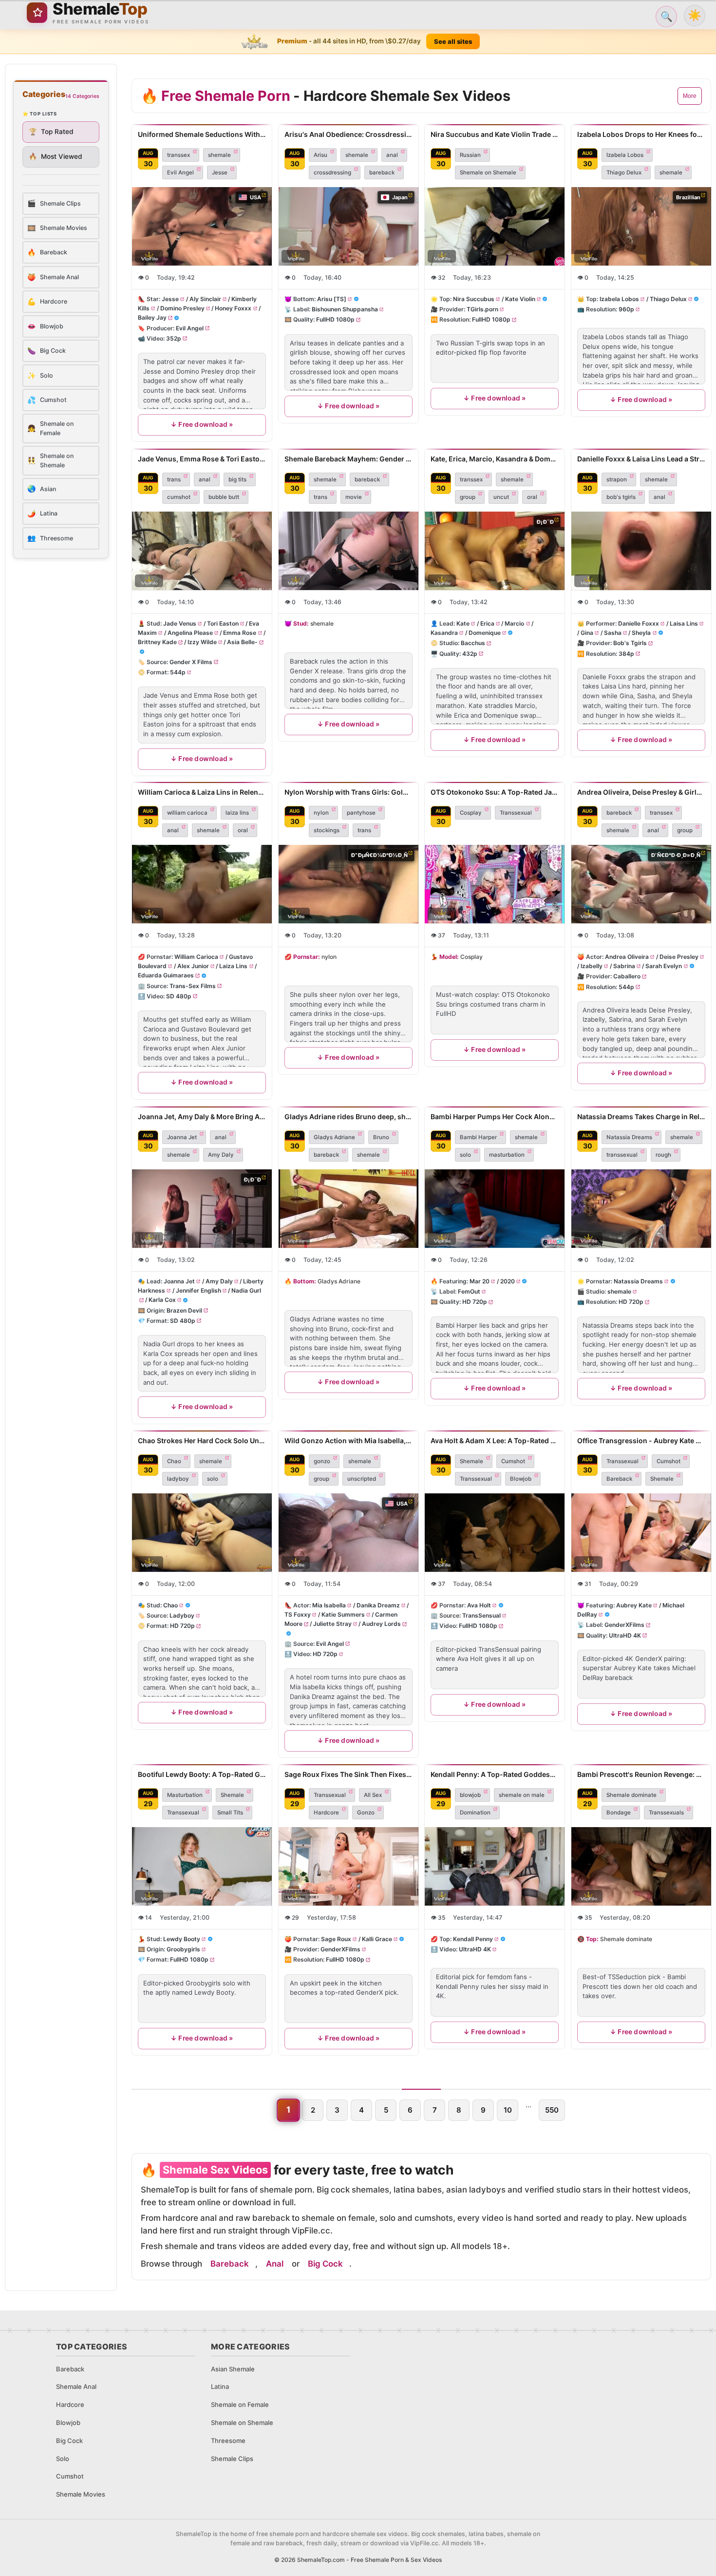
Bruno (381, 1137)
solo (465, 1155)
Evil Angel (180, 172)
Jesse (220, 172)
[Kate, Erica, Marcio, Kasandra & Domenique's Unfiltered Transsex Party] (495, 551)
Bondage (619, 1813)
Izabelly (592, 966)
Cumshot (513, 1461)
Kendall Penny (473, 1939)
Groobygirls (183, 1949)
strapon (617, 479)
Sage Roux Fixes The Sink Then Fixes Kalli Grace (349, 1774)
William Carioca (196, 957)
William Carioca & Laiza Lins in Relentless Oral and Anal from (202, 792)
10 (508, 2110)
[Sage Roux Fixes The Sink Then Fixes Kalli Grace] (349, 1866)
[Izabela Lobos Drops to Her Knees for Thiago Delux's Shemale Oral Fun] (641, 226)
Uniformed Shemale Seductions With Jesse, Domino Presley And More (202, 134)
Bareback (619, 1479)
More (690, 96)
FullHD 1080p (335, 320)
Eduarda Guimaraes (166, 976)
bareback (382, 172)
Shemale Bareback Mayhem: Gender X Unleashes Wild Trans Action (349, 459)
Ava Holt (479, 1605)
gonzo (322, 1461)
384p (626, 653)
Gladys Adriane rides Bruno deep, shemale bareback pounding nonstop (349, 1116)
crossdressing (332, 172)
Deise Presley (678, 957)
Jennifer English (198, 1290)
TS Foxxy (298, 1615)
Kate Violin (520, 299)
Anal (275, 2264)
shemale (219, 155)
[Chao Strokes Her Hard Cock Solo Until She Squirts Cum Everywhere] (202, 1533)
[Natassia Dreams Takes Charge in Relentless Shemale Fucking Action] (641, 1209)
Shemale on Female (240, 2404)
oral (532, 497)
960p (626, 310)
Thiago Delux (624, 172)
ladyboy (178, 1479)
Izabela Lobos (625, 155)
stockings (327, 830)
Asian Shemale (233, 2369)
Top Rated (51, 132)
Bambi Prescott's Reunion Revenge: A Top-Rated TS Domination (641, 1774)
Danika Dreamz (378, 1605)
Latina (220, 2386)
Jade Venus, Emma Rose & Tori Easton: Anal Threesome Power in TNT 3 (202, 459)
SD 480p (179, 996)
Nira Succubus (474, 299)
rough (663, 1155)
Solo (63, 2459)
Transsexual (516, 813)
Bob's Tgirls (630, 643)
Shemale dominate (631, 1795)
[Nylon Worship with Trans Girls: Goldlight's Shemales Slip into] (349, 884)
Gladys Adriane (334, 1137)
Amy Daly (221, 1155)
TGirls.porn (482, 310)
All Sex (373, 1795)
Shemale (471, 1461)
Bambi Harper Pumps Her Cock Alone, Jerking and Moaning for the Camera (495, 1116)
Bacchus (473, 643)
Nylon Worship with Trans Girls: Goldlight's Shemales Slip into (349, 792)
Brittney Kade (157, 642)
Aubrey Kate (634, 1605)
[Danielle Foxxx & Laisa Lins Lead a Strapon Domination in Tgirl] (641, 551)
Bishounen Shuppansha (345, 310)
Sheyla (641, 633)
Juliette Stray (332, 1624)
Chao (174, 1461)
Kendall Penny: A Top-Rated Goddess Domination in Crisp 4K (495, 1774)
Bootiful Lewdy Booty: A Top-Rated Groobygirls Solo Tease (202, 1774)
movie (354, 497)
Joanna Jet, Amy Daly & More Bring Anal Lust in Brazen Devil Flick (202, 1116)
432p (470, 653)
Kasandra (444, 633)
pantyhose (361, 813)
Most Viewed (56, 156)
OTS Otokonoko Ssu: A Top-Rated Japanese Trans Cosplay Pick (495, 792)
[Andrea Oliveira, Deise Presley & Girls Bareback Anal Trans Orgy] (641, 884)
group (468, 497)
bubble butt (224, 497)
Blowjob (521, 1479)
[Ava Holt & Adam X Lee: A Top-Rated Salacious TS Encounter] (495, 1533)
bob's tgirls (621, 497)
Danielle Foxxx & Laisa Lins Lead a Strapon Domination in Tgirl (641, 459)
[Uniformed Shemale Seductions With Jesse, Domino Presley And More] (202, 226)
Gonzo (366, 1813)
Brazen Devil (184, 1310)
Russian (470, 155)
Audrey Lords (381, 1624)
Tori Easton (223, 623)
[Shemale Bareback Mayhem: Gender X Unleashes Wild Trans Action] (349, 551)
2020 (508, 1281)
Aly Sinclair (205, 299)
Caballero (627, 977)
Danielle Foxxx (639, 623)
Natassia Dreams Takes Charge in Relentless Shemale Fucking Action (641, 1116)
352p (174, 338)
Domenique (485, 633)
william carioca (187, 813)
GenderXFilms (624, 1625)
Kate (463, 623)
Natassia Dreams (629, 1137)
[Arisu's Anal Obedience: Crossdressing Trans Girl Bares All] (349, 226)
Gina (587, 633)
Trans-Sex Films (193, 986)
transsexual (622, 1155)
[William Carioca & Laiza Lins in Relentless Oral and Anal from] (202, 884)
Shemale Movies (81, 2494)
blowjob (470, 1795)
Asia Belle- (242, 642)
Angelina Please (190, 633)
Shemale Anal (76, 2386)
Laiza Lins (233, 966)
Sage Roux (336, 1939)
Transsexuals (666, 1813)
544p (178, 672)
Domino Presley (182, 309)
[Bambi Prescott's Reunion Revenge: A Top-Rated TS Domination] (641, 1866)
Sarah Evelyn (664, 966)
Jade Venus (180, 623)
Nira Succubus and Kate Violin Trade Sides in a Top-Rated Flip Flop (495, 134)
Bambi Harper (478, 1137)
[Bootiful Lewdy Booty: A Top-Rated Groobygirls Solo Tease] (202, 1866)
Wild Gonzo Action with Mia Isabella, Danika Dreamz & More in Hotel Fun (349, 1441)
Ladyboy (182, 1616)
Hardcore (326, 1813)
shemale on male (522, 1795)
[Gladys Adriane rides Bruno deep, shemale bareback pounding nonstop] (349, 1209)
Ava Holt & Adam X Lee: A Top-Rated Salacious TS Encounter (495, 1441)
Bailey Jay (152, 318)
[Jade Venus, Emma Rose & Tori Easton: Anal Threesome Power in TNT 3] (202, 551)
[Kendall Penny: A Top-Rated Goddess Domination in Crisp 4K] (495, 1866)
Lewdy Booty (182, 1939)
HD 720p (475, 1302)
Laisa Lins (683, 623)
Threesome (228, 2441)
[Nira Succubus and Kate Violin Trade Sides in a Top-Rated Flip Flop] (495, 226)
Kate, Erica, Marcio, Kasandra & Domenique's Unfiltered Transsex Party (495, 459)
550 (552, 2110)
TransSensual (481, 1616)
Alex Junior (193, 966)
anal (392, 155)
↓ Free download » (202, 425)
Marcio (514, 623)
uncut (501, 497)
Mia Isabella (329, 1605)
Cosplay (471, 813)
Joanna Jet (182, 1137)
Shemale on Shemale (488, 172)
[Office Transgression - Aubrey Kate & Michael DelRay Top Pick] (641, 1533)
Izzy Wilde (202, 642)
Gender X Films (191, 662)
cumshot (179, 497)
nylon (321, 813)
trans (174, 479)
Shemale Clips (232, 2459)
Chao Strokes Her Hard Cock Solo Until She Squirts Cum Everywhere (202, 1441)
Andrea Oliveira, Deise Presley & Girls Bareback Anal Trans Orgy (641, 792)
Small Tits (230, 1813)
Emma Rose (240, 633)
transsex (179, 155)
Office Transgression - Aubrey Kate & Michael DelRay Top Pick (641, 1441)
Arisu (320, 155)
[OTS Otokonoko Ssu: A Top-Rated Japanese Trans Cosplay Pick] (495, 884)
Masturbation (185, 1795)
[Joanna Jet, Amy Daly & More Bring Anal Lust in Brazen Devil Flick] (202, 1209)
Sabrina (624, 966)
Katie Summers (343, 1615)
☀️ (695, 15)
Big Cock (325, 2264)
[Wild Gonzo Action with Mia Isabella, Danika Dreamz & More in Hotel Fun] (349, 1533)
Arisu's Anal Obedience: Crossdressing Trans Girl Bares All (349, 134)
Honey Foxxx (233, 309)
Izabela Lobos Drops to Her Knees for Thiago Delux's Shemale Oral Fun (641, 134)
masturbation (507, 1155)
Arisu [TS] (332, 299)
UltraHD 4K (625, 1635)
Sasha (612, 633)
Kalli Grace (377, 1939)
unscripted (362, 1479)
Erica (487, 623)
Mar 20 (480, 1281)
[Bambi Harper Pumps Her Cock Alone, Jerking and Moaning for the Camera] (495, 1209)
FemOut (469, 1291)
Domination (475, 1813)
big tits (237, 479)
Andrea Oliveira (627, 957)
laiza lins (237, 813)
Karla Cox (162, 1300)
